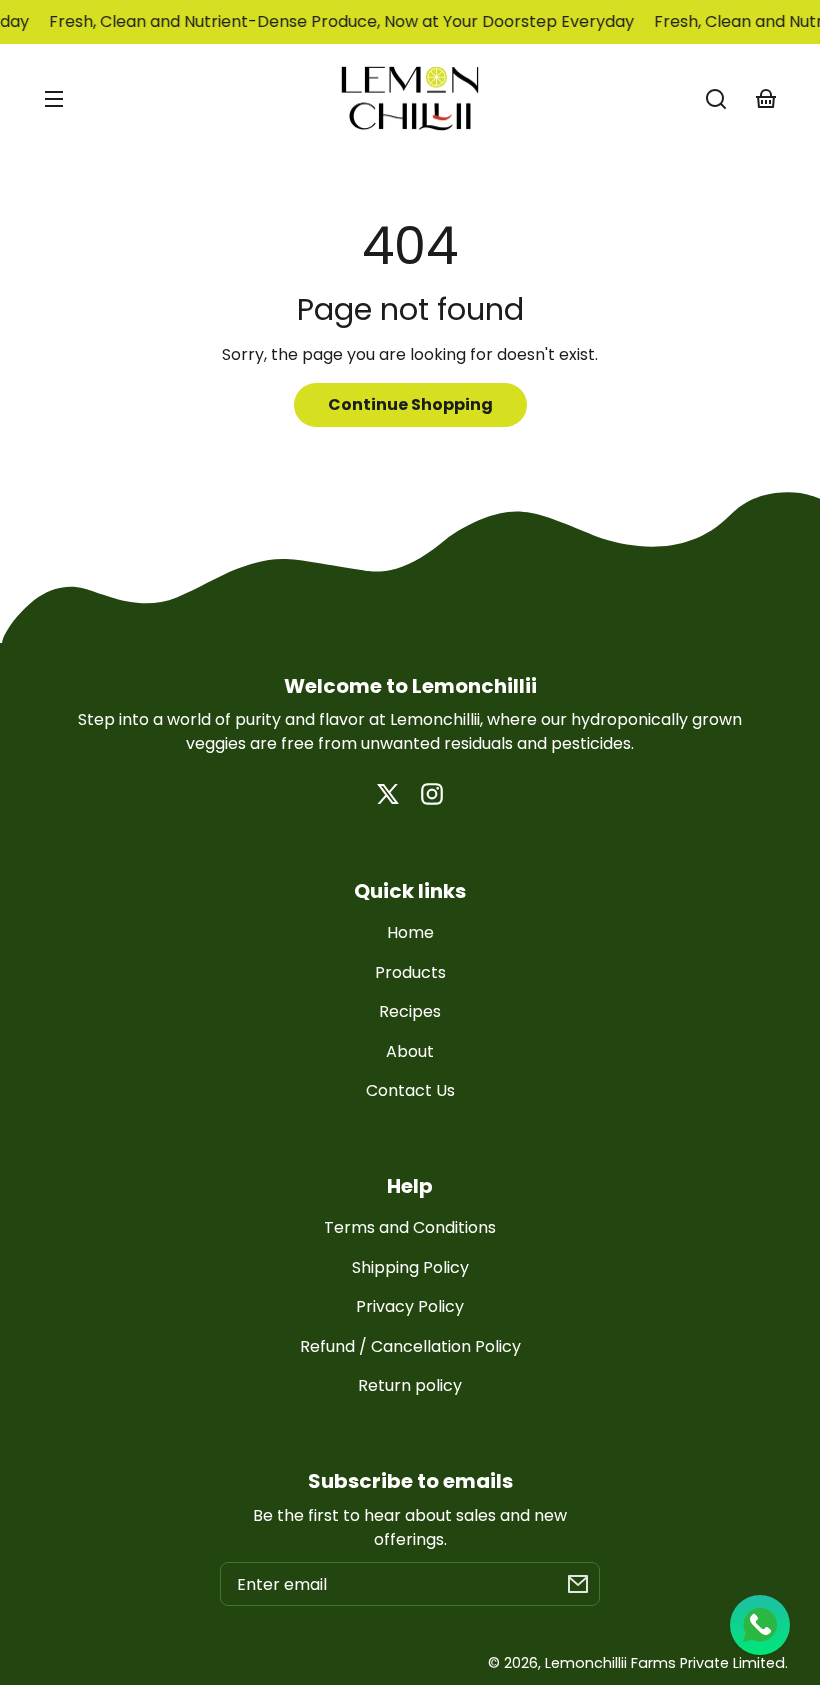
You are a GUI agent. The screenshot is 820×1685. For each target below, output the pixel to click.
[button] (716, 99)
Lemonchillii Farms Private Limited (665, 1663)
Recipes (410, 1011)
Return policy (410, 1385)
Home (410, 932)
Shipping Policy (410, 1267)
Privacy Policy (410, 1306)
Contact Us (410, 1090)
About (410, 1051)
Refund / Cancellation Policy (410, 1346)
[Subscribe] (578, 1584)
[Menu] (54, 99)
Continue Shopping (410, 404)
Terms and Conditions (410, 1227)
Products (410, 972)
